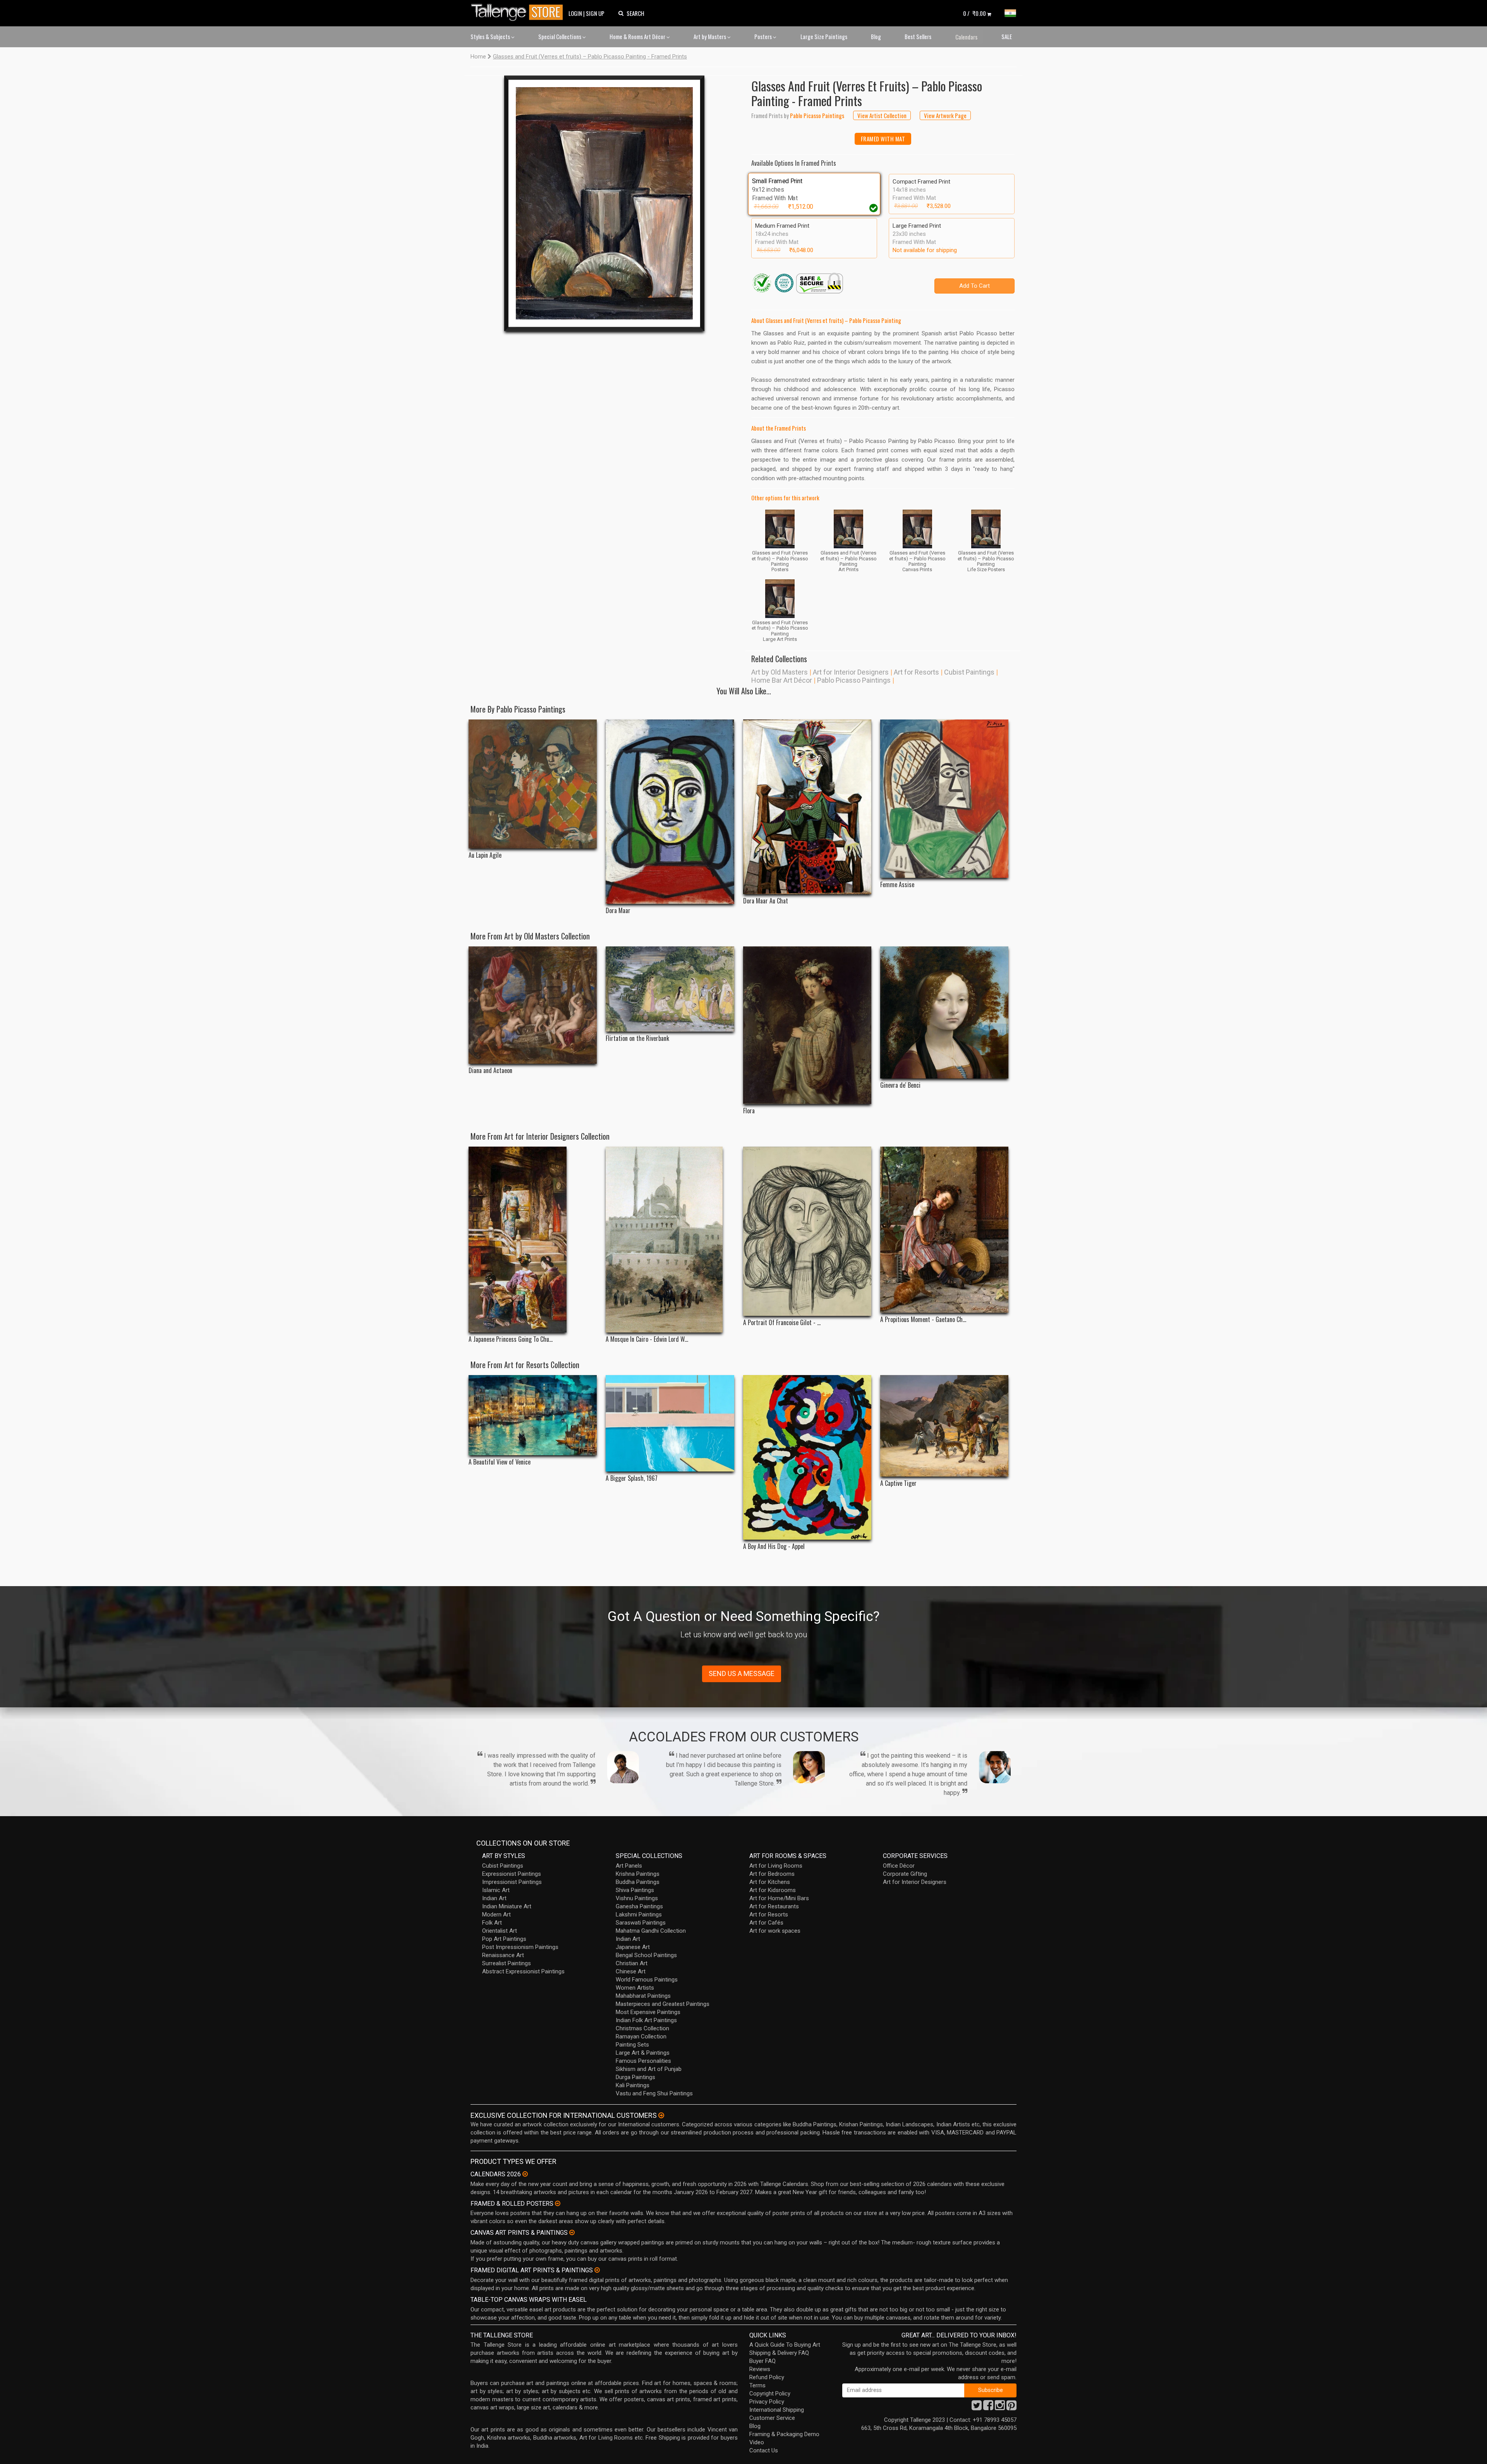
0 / (974, 13)
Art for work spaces (775, 1931)
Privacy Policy (767, 2402)
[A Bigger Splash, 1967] (670, 1423)
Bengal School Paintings (646, 1955)
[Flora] (807, 1025)
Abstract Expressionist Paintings (523, 1971)
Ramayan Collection (641, 2036)
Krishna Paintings (638, 1874)
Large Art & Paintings (643, 2053)
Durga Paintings (635, 2077)
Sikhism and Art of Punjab (649, 2069)
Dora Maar (618, 911)
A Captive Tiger (898, 1483)
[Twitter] (977, 2407)
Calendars (966, 37)
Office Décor (899, 1866)
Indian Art (494, 1898)
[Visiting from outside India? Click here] (661, 2115)
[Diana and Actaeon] (533, 1005)
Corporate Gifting (905, 1874)
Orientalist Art (500, 1931)
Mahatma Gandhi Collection (651, 1931)
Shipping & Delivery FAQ (779, 2353)
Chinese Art (631, 1971)
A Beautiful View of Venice (500, 1462)
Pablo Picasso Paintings (854, 680)
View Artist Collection (882, 115)
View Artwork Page (945, 115)
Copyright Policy (770, 2394)
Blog (876, 36)
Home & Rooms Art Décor (638, 36)
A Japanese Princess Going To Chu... (511, 1339)
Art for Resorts (916, 672)
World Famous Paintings (647, 1980)
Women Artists (635, 1988)
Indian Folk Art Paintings (646, 2020)
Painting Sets (632, 2045)
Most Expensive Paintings (648, 2012)
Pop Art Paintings (504, 1939)
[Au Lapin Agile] (533, 784)
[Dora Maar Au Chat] (807, 807)
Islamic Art (496, 1890)
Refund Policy (767, 2377)
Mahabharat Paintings (643, 1996)
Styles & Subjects (491, 36)
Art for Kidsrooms (773, 1890)
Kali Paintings (633, 2085)
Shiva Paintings (635, 1890)
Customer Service (772, 2418)
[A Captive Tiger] (944, 1426)
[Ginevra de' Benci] (944, 1013)
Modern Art (496, 1915)
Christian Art (632, 1963)
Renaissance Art (503, 1955)
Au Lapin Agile (485, 855)
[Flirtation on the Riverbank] (670, 989)
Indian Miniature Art (507, 1906)
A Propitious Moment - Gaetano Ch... (923, 1320)
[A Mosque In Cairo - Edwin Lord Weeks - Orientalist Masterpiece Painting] (670, 1240)
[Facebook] (988, 2407)
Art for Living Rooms (776, 1866)
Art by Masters (710, 36)
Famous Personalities (643, 2061)
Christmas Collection (642, 2028)
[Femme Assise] (944, 799)
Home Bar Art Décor (782, 680)
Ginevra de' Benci (900, 1085)
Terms (757, 2385)
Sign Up (595, 13)
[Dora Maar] (670, 812)
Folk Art (492, 1923)
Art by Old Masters (780, 672)
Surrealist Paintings (507, 1963)
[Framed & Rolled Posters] (558, 2203)
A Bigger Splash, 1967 (632, 1478)
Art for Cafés (766, 1923)
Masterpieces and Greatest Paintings (663, 2004)
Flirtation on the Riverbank (637, 1038)
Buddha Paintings (638, 1882)
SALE (1007, 36)
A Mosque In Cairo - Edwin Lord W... (647, 1339)
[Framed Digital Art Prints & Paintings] (597, 2270)
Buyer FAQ (762, 2361)
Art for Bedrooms (772, 1874)
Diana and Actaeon (490, 1071)
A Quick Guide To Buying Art (785, 2345)
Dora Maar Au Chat (766, 901)
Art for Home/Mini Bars (779, 1898)
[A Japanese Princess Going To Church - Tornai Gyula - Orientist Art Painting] (533, 1240)
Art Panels (629, 1866)
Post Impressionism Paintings (520, 1947)
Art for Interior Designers (851, 672)
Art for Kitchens (770, 1882)
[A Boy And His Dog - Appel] (807, 1457)
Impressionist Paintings (512, 1882)
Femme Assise (897, 885)
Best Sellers (918, 36)
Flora (749, 1111)
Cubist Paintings (969, 672)
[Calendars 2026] (525, 2174)
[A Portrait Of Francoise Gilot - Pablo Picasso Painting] (807, 1231)
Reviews (760, 2369)
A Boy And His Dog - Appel (774, 1546)
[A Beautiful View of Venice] (533, 1415)
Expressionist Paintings (512, 1874)
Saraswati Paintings (641, 1923)
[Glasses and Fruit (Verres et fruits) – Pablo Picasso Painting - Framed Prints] (604, 203)
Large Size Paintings (824, 36)
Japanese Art (633, 1947)
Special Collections (560, 36)
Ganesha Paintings (639, 1906)
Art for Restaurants (774, 1906)
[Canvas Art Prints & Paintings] (572, 2232)
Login (575, 13)
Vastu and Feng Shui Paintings (654, 2093)
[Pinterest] (1011, 2407)
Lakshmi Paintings (639, 1915)
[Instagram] (1000, 2407)
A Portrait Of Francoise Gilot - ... (782, 1323)
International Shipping (777, 2410)
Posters (764, 36)
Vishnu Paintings (637, 1898)
